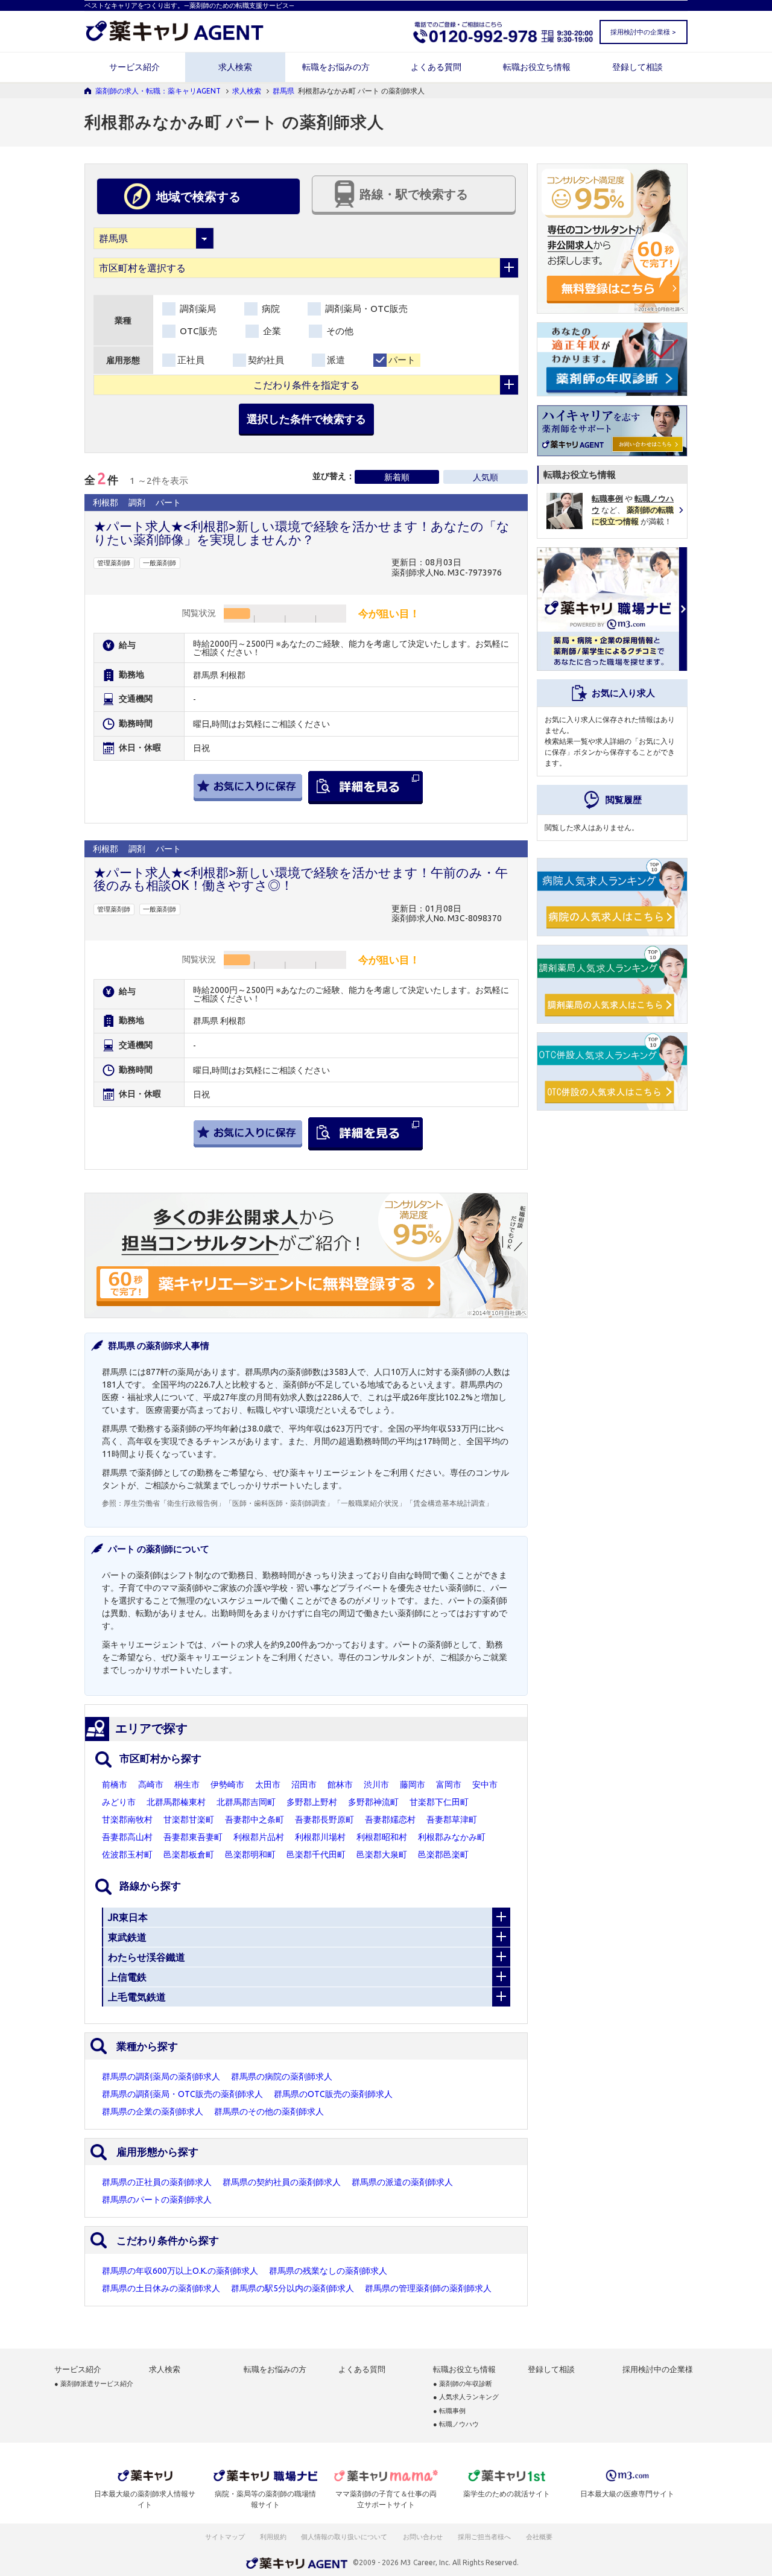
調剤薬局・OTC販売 (365, 309)
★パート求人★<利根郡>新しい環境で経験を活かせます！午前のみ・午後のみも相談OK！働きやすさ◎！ (301, 879)
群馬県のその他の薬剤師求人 (269, 2111)
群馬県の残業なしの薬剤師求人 (328, 2271)
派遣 (336, 360)
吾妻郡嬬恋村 (390, 1819)
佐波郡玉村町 (127, 1854)
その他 (339, 331)
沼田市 (304, 1784)
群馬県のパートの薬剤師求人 (157, 2200)
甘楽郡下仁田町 (439, 1802)
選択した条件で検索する (306, 419)
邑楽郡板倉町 (189, 1854)
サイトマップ (225, 2537)
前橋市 (115, 1784)
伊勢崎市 (227, 1784)
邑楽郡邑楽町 (443, 1854)
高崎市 (151, 1784)
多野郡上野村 (312, 1802)
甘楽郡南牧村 (127, 1819)
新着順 (397, 477)
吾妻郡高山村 (127, 1837)
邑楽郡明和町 (250, 1854)
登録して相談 (638, 67)
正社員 (191, 360)
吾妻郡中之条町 (255, 1819)
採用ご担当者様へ (485, 2537)
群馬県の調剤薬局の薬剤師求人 (161, 2076)
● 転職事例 (449, 2411)
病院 (270, 309)
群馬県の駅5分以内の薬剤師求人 (293, 2288)
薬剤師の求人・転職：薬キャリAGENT (158, 91)
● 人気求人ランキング (466, 2397)
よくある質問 (436, 67)
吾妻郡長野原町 (324, 1819)
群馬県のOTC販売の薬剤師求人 (333, 2094)
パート (402, 360)
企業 (271, 331)
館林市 (340, 1784)
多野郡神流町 (373, 1802)
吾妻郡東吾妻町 (193, 1837)
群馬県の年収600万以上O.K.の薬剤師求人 (180, 2271)
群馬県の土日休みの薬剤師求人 (161, 2288)
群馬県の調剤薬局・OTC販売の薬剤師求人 (182, 2094)
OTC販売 (197, 331)
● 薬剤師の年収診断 (463, 2384)
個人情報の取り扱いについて (345, 2537)
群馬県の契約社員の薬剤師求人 (282, 2182)
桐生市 (187, 1784)
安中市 (485, 1784)
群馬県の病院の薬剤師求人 (282, 2076)
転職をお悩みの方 (336, 67)
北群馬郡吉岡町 (246, 1802)
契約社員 (266, 360)
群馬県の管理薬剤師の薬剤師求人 (428, 2288)
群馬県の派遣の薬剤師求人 (402, 2182)
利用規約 (273, 2537)
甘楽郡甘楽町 (189, 1819)
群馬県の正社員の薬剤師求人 (157, 2182)
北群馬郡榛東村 (176, 1802)
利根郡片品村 (259, 1837)
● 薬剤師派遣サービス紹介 (94, 2384)
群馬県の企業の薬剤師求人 (153, 2111)
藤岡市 (413, 1784)
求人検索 (235, 67)
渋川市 (376, 1784)
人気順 (486, 477)
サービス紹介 (134, 67)
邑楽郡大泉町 (382, 1854)
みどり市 (119, 1802)
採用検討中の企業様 (658, 2369)
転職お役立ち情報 (537, 67)
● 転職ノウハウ (456, 2424)
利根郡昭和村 (382, 1837)
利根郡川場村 (320, 1837)
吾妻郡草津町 (452, 1819)
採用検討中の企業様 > (643, 32)
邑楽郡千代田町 (316, 1854)
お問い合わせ (423, 2537)
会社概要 (540, 2537)
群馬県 (283, 91)
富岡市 (449, 1784)
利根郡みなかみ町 (452, 1837)
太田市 (268, 1784)
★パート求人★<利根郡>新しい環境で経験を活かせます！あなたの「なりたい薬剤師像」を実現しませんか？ (302, 532)
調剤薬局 (197, 309)
